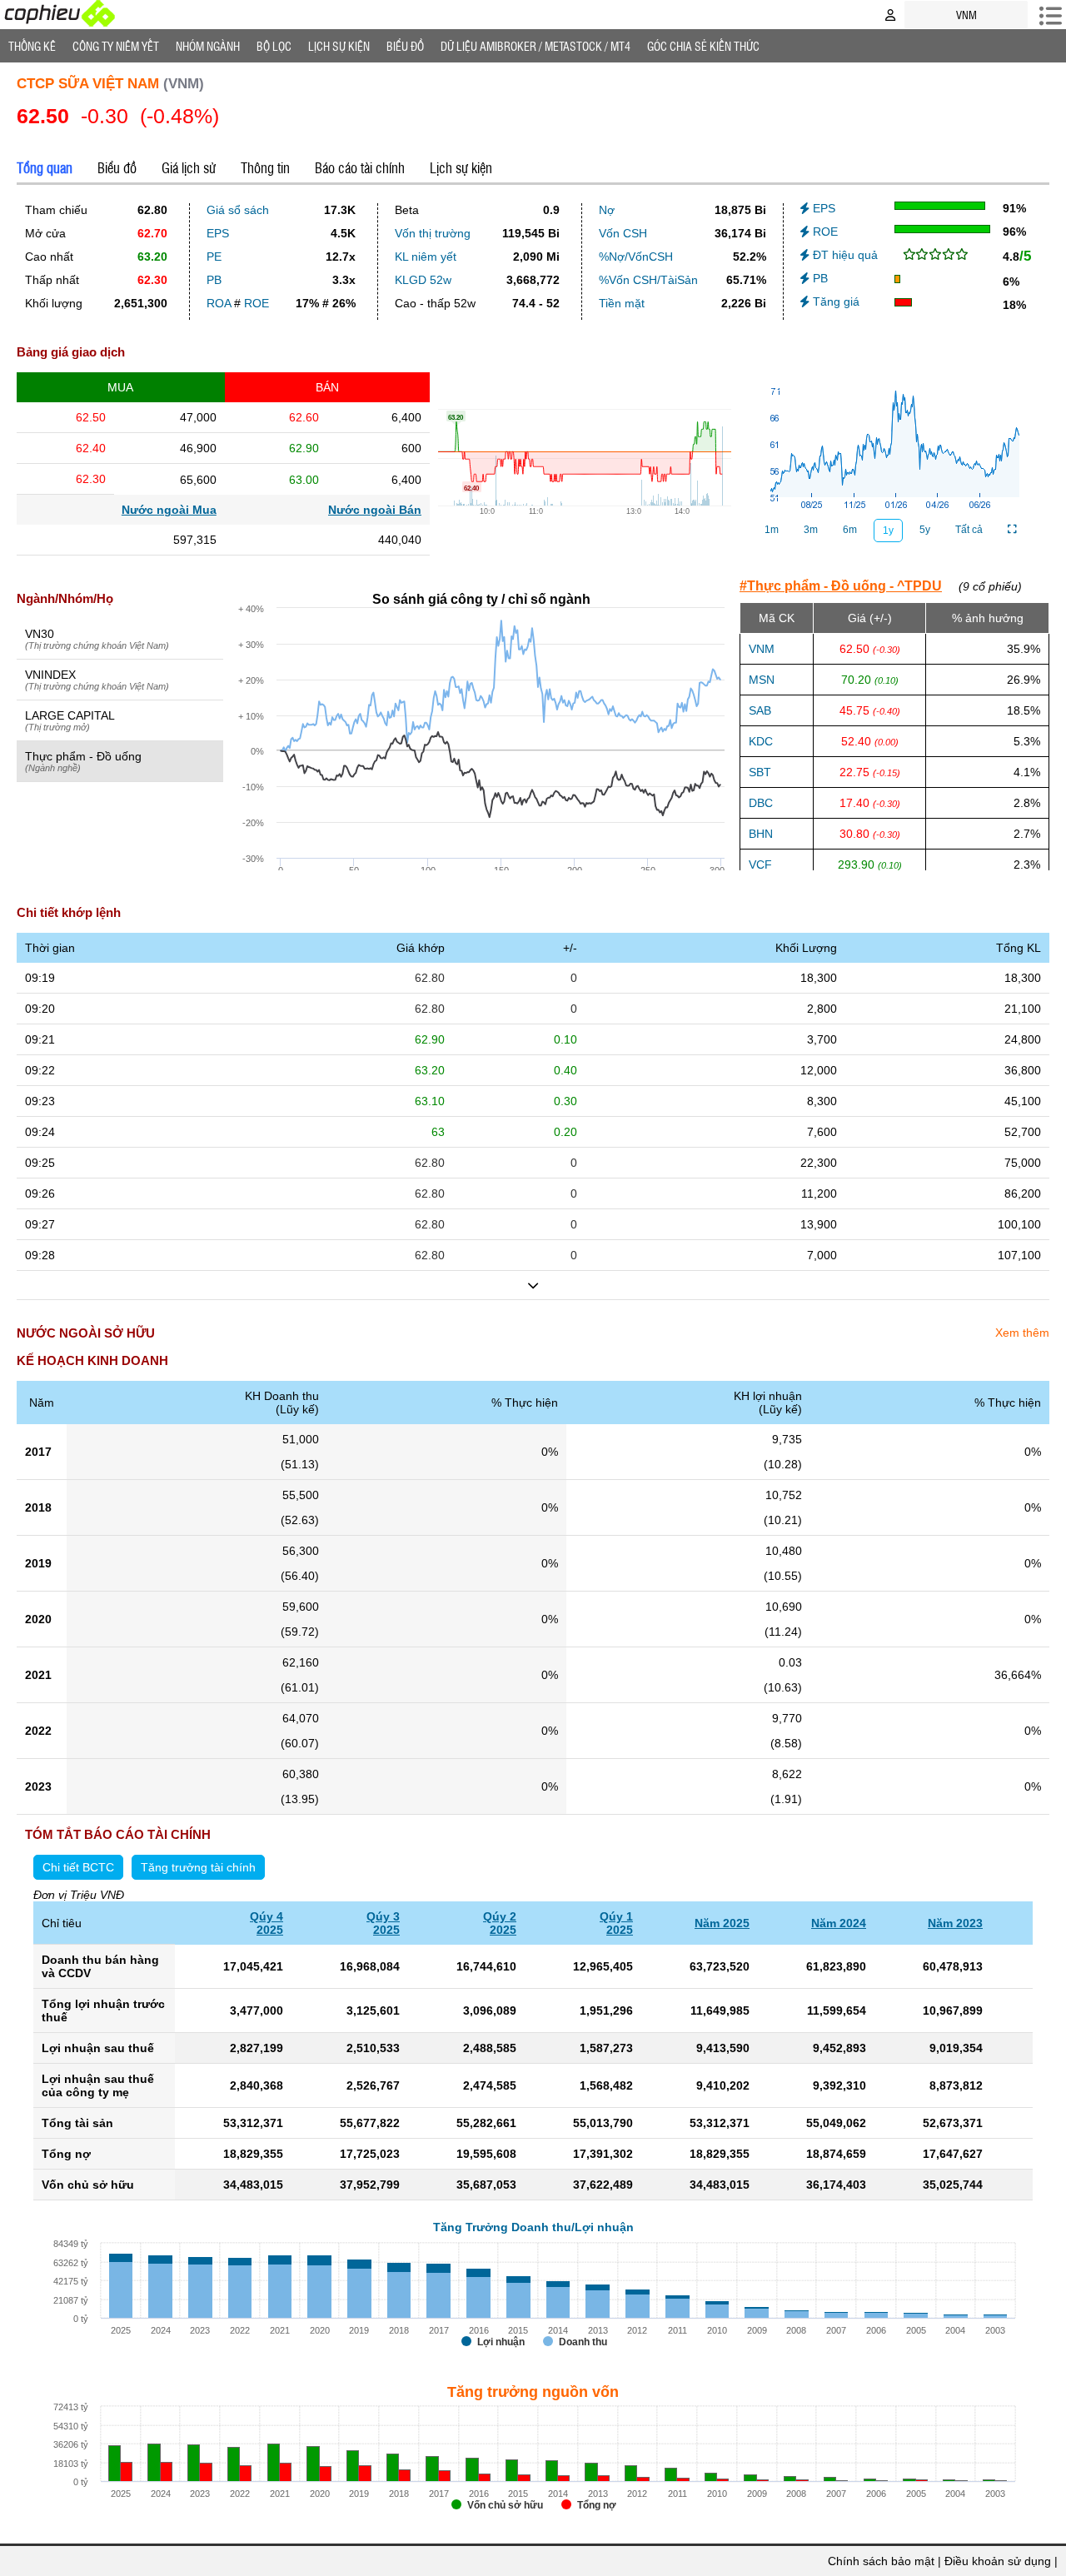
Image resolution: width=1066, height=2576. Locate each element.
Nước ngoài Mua (169, 510)
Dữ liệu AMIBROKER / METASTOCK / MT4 (535, 46)
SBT (760, 772)
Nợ (607, 210)
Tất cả (969, 530)
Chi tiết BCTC (78, 1867)
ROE (257, 303)
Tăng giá (834, 301)
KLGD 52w (423, 280)
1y (888, 531)
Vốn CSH (623, 233)
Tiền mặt (622, 303)
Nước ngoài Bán (375, 510)
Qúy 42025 (266, 1923)
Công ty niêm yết (116, 46)
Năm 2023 (955, 1923)
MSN (762, 680)
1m (772, 530)
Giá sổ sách (238, 210)
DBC (761, 803)
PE (214, 257)
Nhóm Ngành (208, 46)
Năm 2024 (839, 1923)
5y (925, 530)
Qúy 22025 (500, 1923)
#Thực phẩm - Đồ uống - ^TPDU (841, 586)
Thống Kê (32, 46)
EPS (218, 233)
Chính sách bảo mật (881, 2561)
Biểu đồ (405, 46)
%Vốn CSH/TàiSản (648, 280)
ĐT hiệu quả (844, 255)
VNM (762, 649)
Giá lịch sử (189, 167)
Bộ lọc (274, 46)
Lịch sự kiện (461, 167)
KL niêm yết (426, 257)
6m (850, 530)
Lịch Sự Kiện (339, 46)
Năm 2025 (722, 1923)
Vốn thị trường (433, 233)
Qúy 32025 (383, 1923)
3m (811, 530)
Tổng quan (45, 167)
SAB (760, 710)
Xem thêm (1022, 1333)
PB (214, 280)
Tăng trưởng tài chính (198, 1867)
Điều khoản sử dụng (998, 2561)
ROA (219, 303)
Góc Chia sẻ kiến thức (703, 46)
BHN (761, 834)
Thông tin (265, 167)
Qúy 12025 (616, 1923)
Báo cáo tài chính (360, 167)
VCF (760, 864)
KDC (761, 741)
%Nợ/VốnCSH (636, 257)
